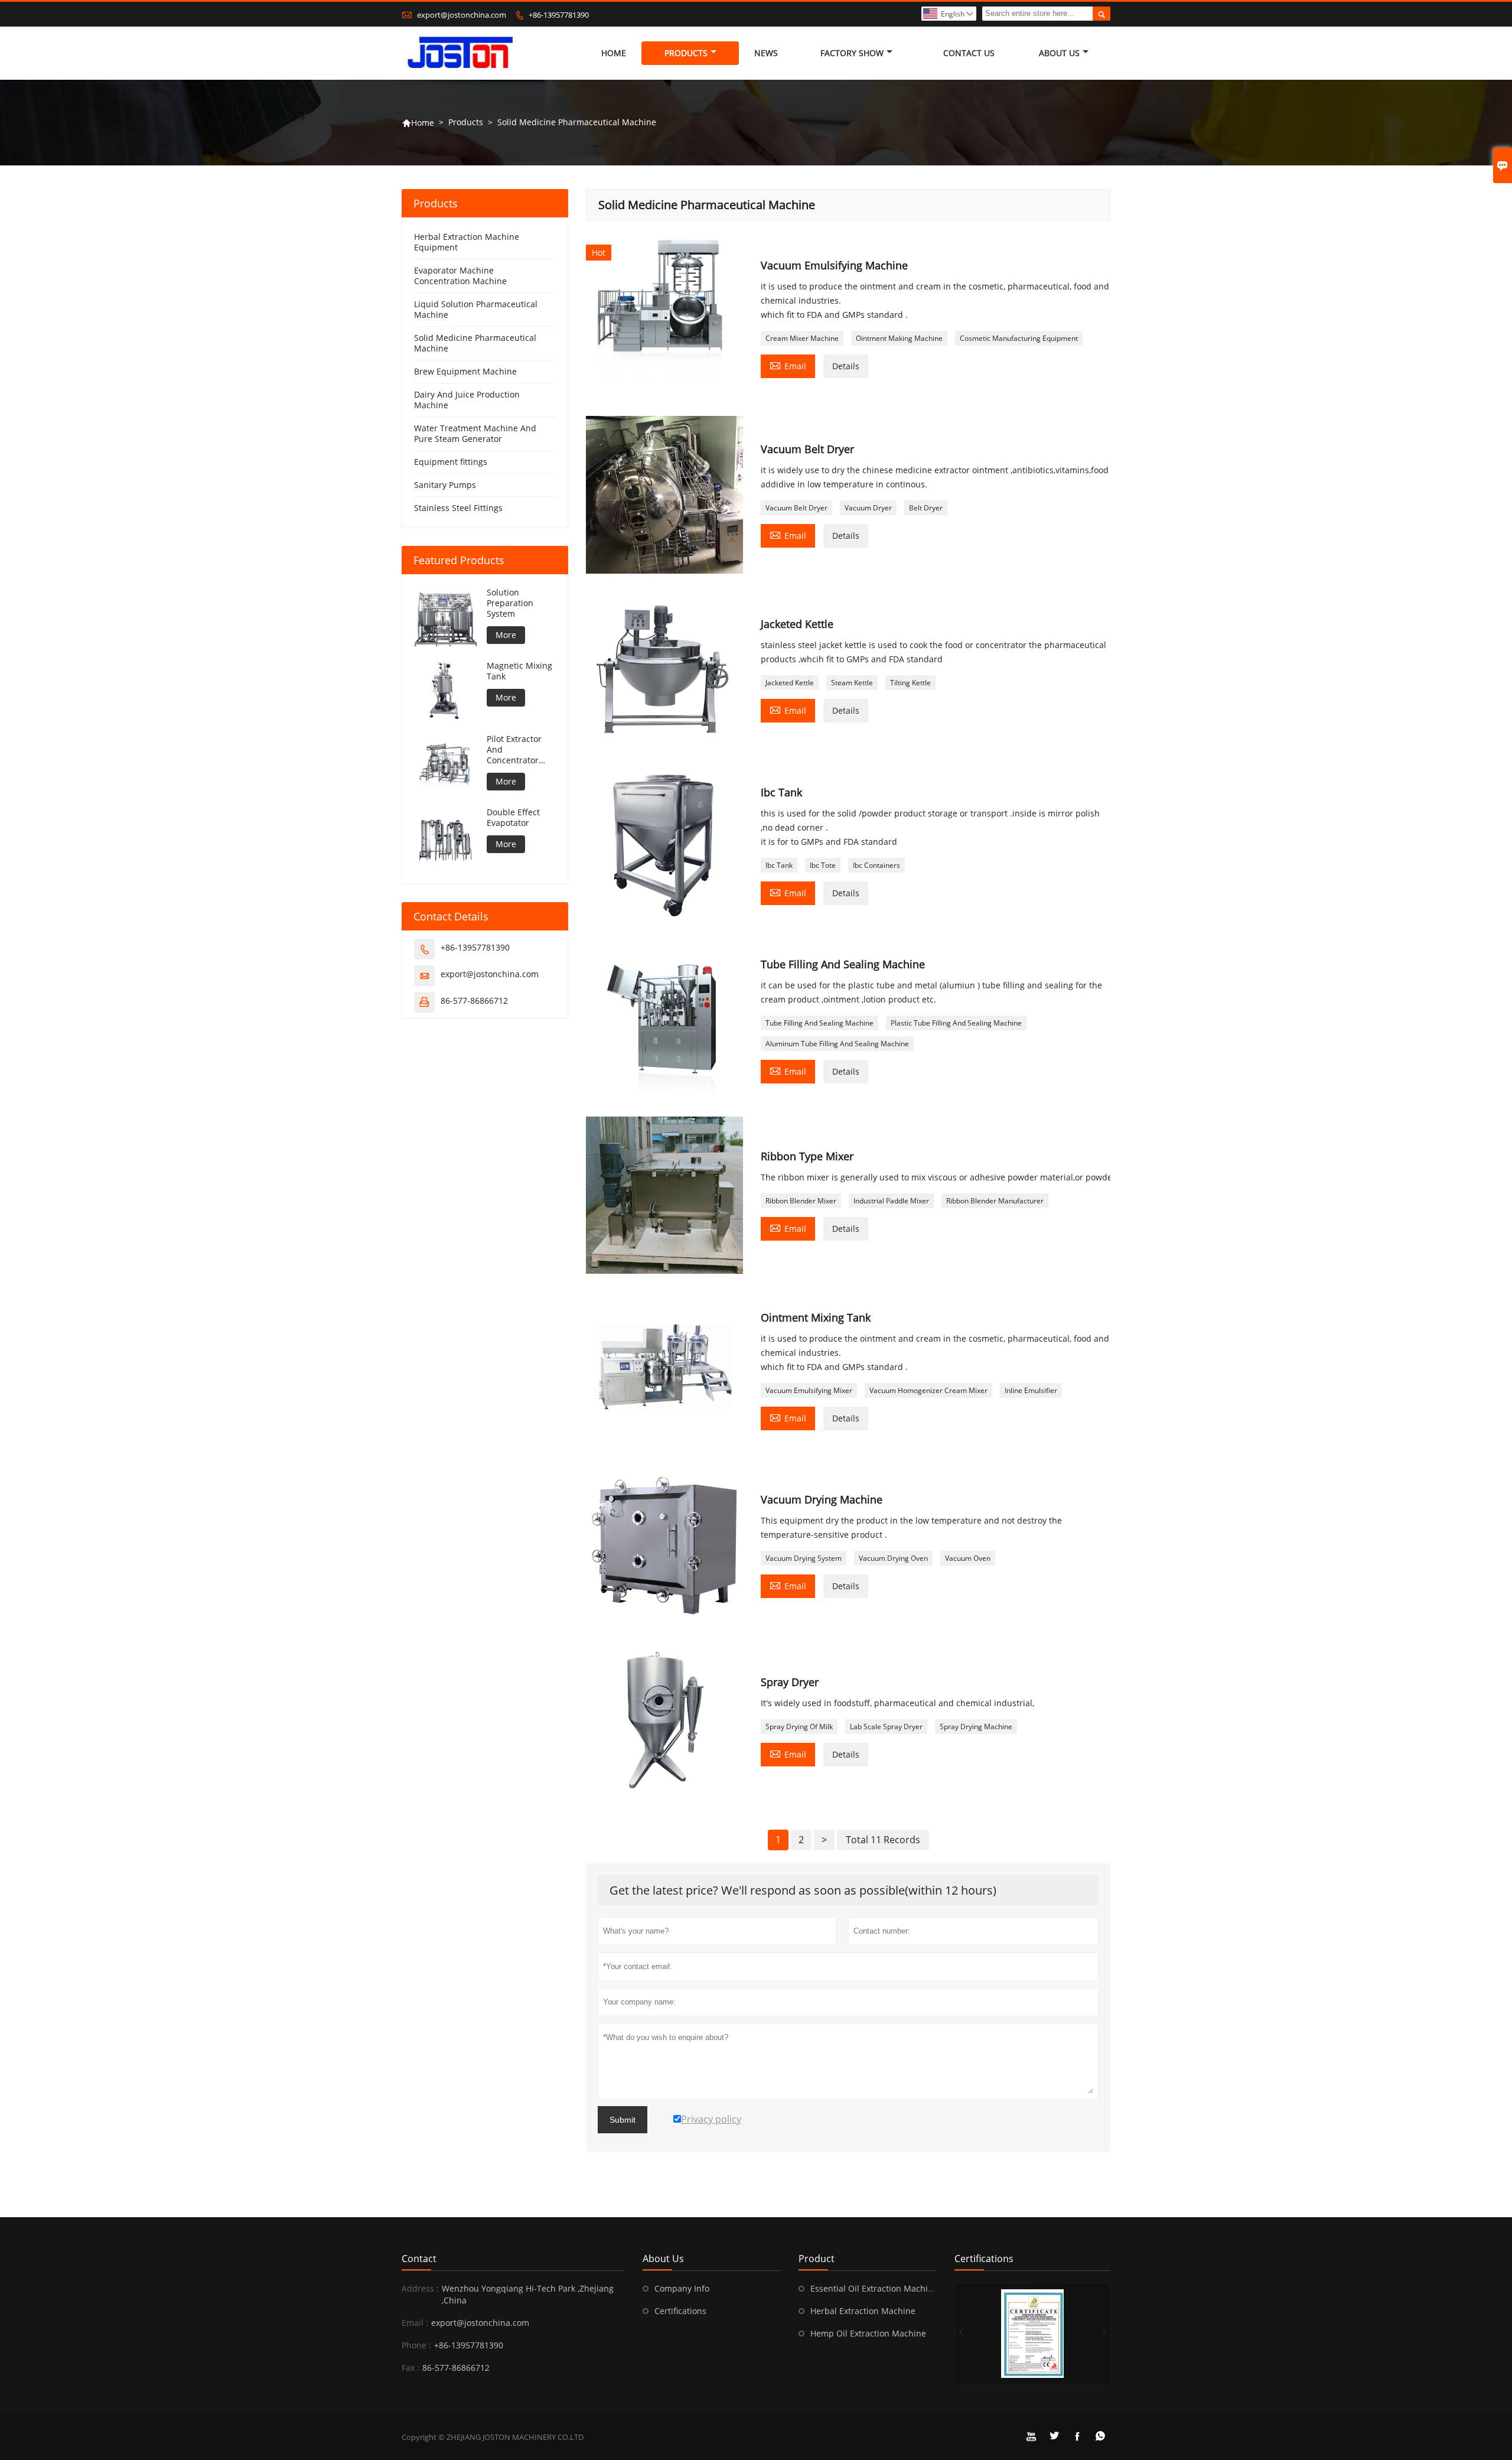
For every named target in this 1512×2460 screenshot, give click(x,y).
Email (788, 365)
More (506, 635)
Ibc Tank (779, 865)
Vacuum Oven (968, 1558)
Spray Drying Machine (976, 1727)
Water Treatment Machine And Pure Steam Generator (475, 433)
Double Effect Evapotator (513, 818)
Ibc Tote (823, 865)
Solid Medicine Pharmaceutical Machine (475, 343)
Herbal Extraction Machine (863, 2311)
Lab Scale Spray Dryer (886, 1727)
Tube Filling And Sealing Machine (819, 1023)
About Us (1059, 53)
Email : (415, 2323)
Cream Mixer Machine (802, 338)
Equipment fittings (451, 462)
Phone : (416, 2345)
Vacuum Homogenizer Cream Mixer (928, 1390)
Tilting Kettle (910, 683)
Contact (419, 2259)
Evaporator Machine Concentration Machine (460, 276)
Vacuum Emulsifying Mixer (809, 1390)
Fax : (410, 2368)
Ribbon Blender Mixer (801, 1201)
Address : (420, 2288)
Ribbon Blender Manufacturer (995, 1201)
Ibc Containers (876, 865)
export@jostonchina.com (462, 15)
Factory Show (852, 53)
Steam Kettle (852, 683)
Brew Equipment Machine (465, 371)
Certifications (680, 2311)
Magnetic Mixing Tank (519, 671)
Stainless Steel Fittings (458, 508)
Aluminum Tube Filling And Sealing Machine (837, 1044)
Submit (623, 2120)
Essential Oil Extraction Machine (874, 2288)
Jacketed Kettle (790, 683)
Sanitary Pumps (445, 485)
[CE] (1032, 2334)
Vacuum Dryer (868, 508)
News (766, 53)
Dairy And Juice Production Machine (467, 400)
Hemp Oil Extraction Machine (868, 2333)
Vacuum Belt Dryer (796, 508)
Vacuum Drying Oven (893, 1558)
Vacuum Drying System (804, 1558)
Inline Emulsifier (1031, 1390)
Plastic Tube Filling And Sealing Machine (956, 1023)
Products (686, 53)
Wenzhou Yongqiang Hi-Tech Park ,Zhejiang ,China (528, 2294)
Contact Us (969, 53)
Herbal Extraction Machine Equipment (467, 242)
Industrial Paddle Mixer (891, 1201)
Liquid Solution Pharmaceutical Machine (476, 309)
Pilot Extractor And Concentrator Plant (514, 750)
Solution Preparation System (510, 603)
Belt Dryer (926, 508)
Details (846, 366)
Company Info (682, 2288)
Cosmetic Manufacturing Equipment (1019, 338)
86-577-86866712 (474, 1000)
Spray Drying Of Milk (799, 1727)
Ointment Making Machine (899, 338)
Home (614, 53)
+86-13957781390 (559, 15)
